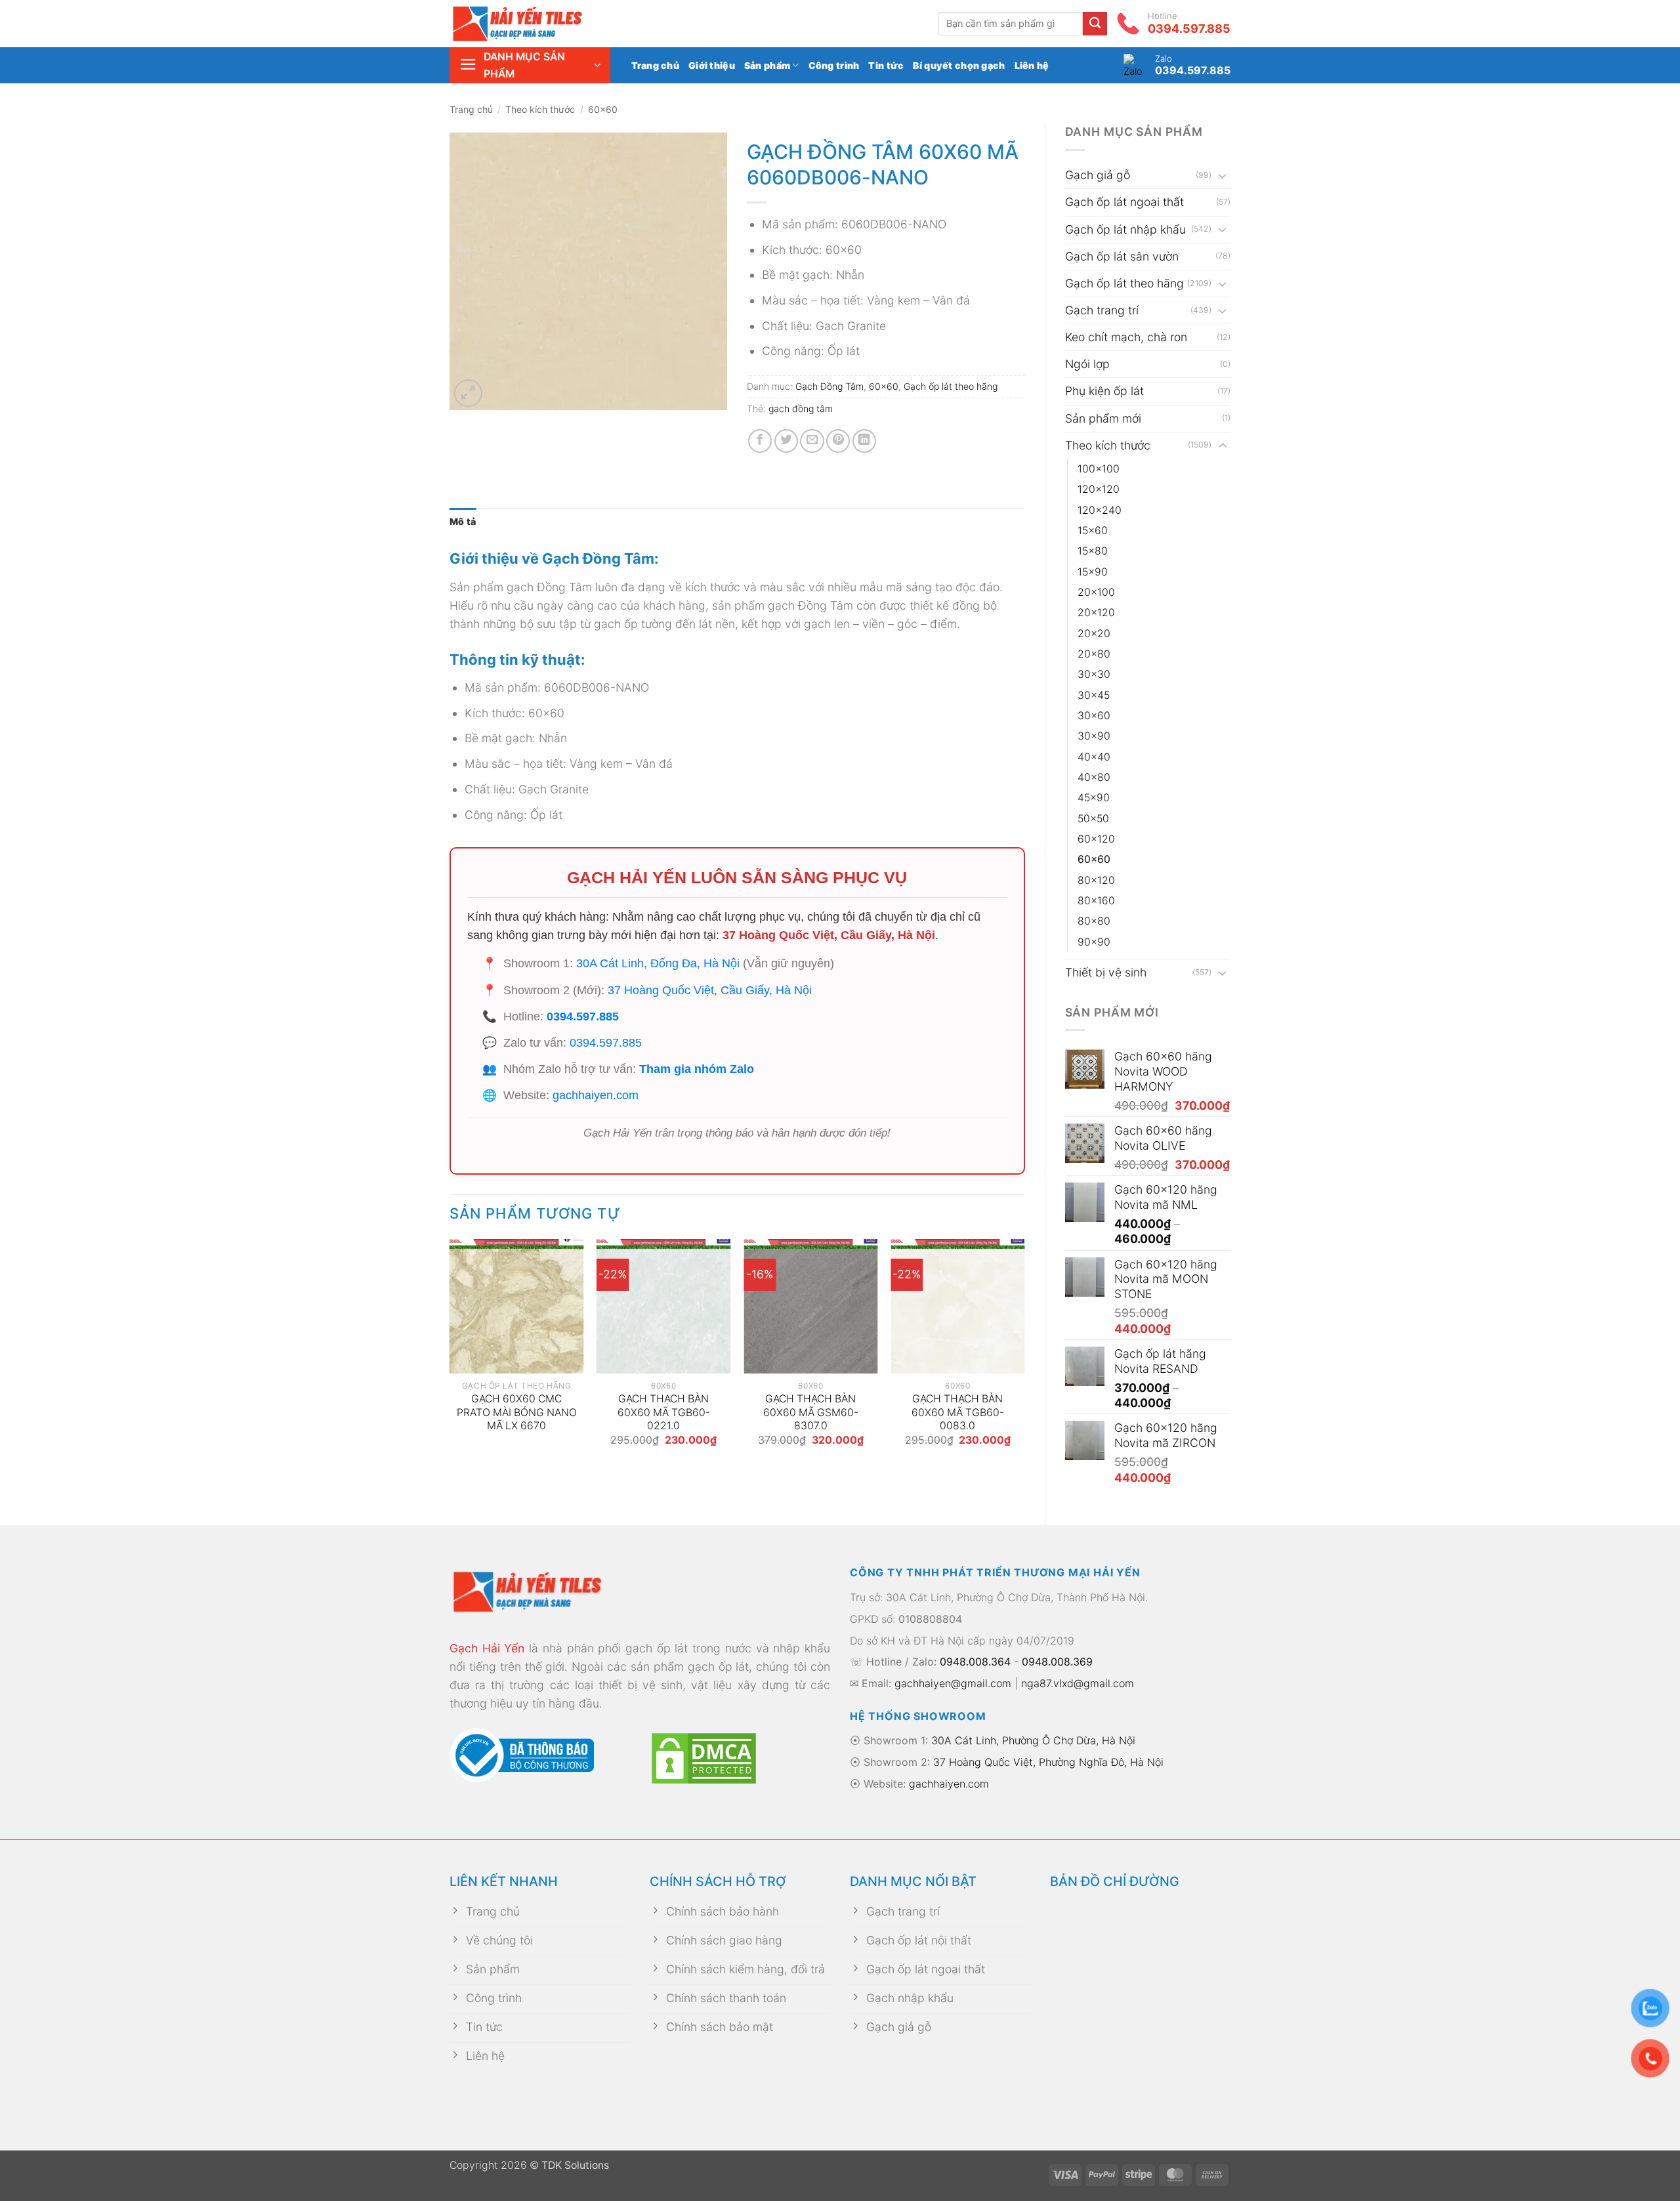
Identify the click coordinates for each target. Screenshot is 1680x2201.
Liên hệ (1032, 65)
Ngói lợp (1087, 364)
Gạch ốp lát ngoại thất (1124, 202)
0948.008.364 (975, 1662)
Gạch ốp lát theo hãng (1124, 283)
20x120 (1096, 613)
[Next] (1024, 1355)
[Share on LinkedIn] (864, 441)
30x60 (1094, 716)
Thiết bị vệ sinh (1106, 972)
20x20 (1094, 634)
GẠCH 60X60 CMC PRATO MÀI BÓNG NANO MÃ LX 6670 (517, 1412)
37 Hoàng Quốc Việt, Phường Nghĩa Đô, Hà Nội (1048, 1762)
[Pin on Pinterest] (838, 441)
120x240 (1100, 510)
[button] (530, 65)
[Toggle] (1223, 176)
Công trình (834, 65)
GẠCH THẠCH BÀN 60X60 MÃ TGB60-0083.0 (958, 1412)
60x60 (603, 109)
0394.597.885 (583, 1017)
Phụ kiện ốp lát (1104, 391)
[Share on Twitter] (786, 441)
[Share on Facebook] (760, 441)
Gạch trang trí (1102, 310)
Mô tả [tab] (463, 521)
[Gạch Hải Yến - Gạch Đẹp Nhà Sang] (538, 24)
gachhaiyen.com (596, 1095)
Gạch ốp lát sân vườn (1122, 256)
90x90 (1094, 942)
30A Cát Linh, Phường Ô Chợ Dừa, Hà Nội (1033, 1740)
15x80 (1093, 551)
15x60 (1093, 531)
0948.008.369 (1057, 1662)
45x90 (1094, 798)
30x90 (1094, 736)
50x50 (1093, 819)
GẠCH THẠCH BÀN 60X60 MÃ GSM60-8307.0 (811, 1412)
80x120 (1096, 880)
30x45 (1094, 695)
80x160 (1096, 901)
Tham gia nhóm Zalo (697, 1069)
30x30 (1094, 674)
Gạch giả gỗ (1098, 175)
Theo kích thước (540, 109)
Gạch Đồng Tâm (829, 386)
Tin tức (886, 65)
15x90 (1093, 572)
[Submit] (1095, 24)
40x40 (1094, 757)
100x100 (1099, 469)
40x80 (1094, 777)
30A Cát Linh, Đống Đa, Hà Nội (658, 963)
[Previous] (450, 1355)
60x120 (1096, 839)
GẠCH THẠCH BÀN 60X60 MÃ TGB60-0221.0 (664, 1412)
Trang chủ (656, 65)
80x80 (1094, 921)
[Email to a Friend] (812, 441)
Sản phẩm (767, 65)
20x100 (1096, 592)
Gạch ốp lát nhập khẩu (1125, 229)
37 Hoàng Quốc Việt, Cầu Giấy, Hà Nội (829, 935)
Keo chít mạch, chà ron (1126, 337)
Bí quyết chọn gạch (959, 65)
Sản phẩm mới (1103, 418)
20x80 (1094, 654)
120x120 (1099, 489)
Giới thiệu (712, 65)
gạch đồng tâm (801, 409)
